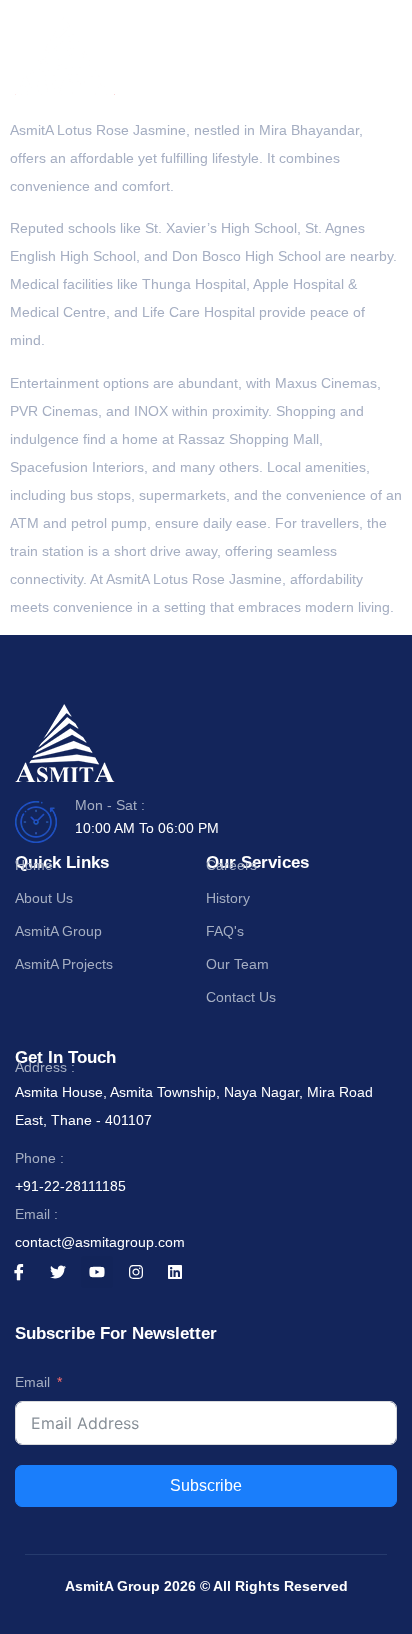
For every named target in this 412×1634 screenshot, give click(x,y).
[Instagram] (136, 1272)
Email (32, 1382)
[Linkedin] (175, 1272)
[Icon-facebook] (19, 1272)
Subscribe (206, 1485)
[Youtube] (97, 1272)
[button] (378, 60)
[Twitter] (58, 1272)
